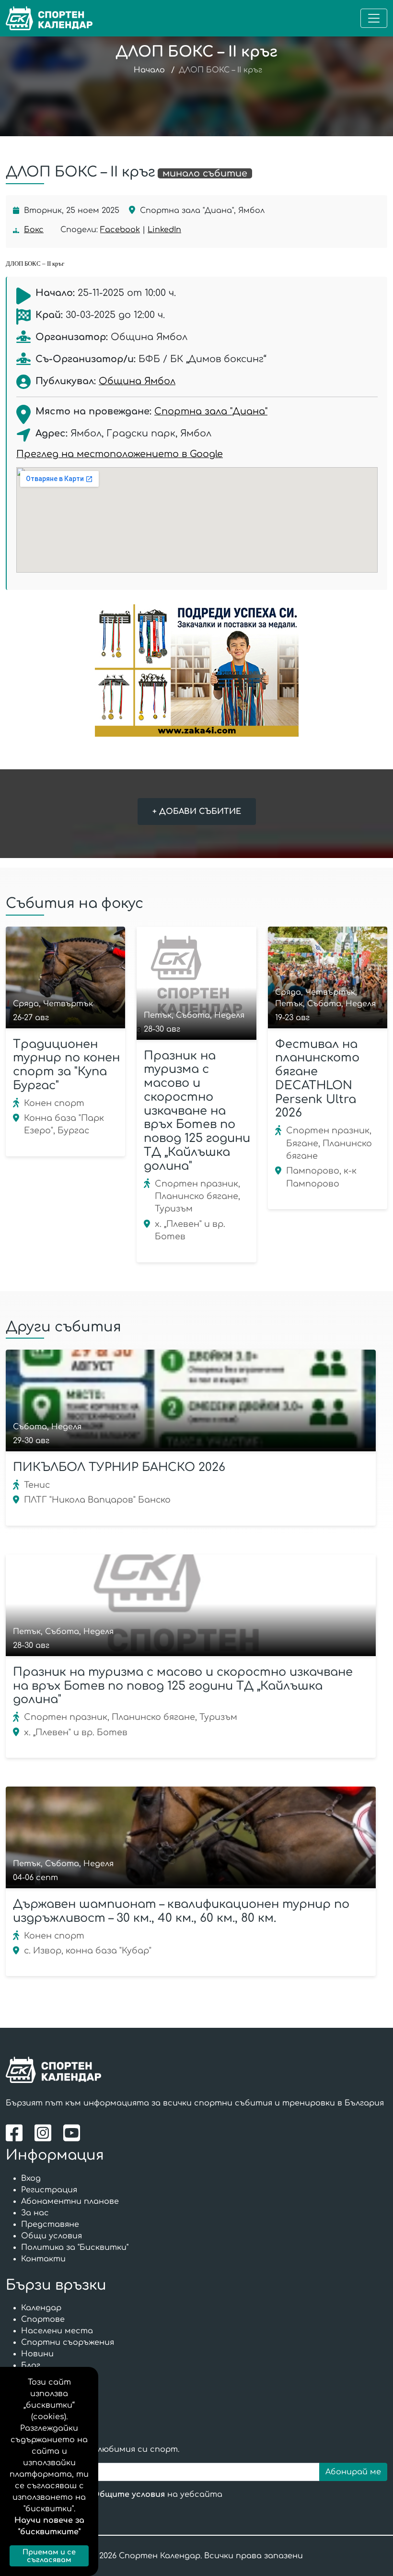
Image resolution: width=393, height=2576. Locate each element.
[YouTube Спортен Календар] (73, 2133)
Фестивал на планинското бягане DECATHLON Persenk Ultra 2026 (317, 1079)
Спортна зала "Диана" (211, 411)
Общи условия (52, 2236)
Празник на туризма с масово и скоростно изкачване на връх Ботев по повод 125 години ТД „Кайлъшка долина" (197, 1111)
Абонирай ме (353, 2472)
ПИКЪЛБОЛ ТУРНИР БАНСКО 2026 (119, 1467)
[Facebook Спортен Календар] (17, 2133)
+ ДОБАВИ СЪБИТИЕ (197, 812)
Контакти (43, 2259)
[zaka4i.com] (196, 670)
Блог (31, 2365)
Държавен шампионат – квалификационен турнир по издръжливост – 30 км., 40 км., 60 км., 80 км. (181, 1911)
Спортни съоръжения (68, 2342)
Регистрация (49, 2190)
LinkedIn (164, 230)
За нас (35, 2213)
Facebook (120, 230)
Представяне (50, 2224)
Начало (149, 70)
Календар (41, 2308)
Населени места (57, 2331)
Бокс (34, 230)
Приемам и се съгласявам (49, 2556)
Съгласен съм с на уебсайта (124, 2494)
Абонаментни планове (70, 2201)
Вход (31, 2178)
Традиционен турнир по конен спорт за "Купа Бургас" (66, 1065)
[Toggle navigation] (374, 18)
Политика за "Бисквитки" (75, 2247)
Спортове (43, 2319)
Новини (37, 2354)
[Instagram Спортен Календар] (45, 2133)
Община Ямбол (137, 381)
